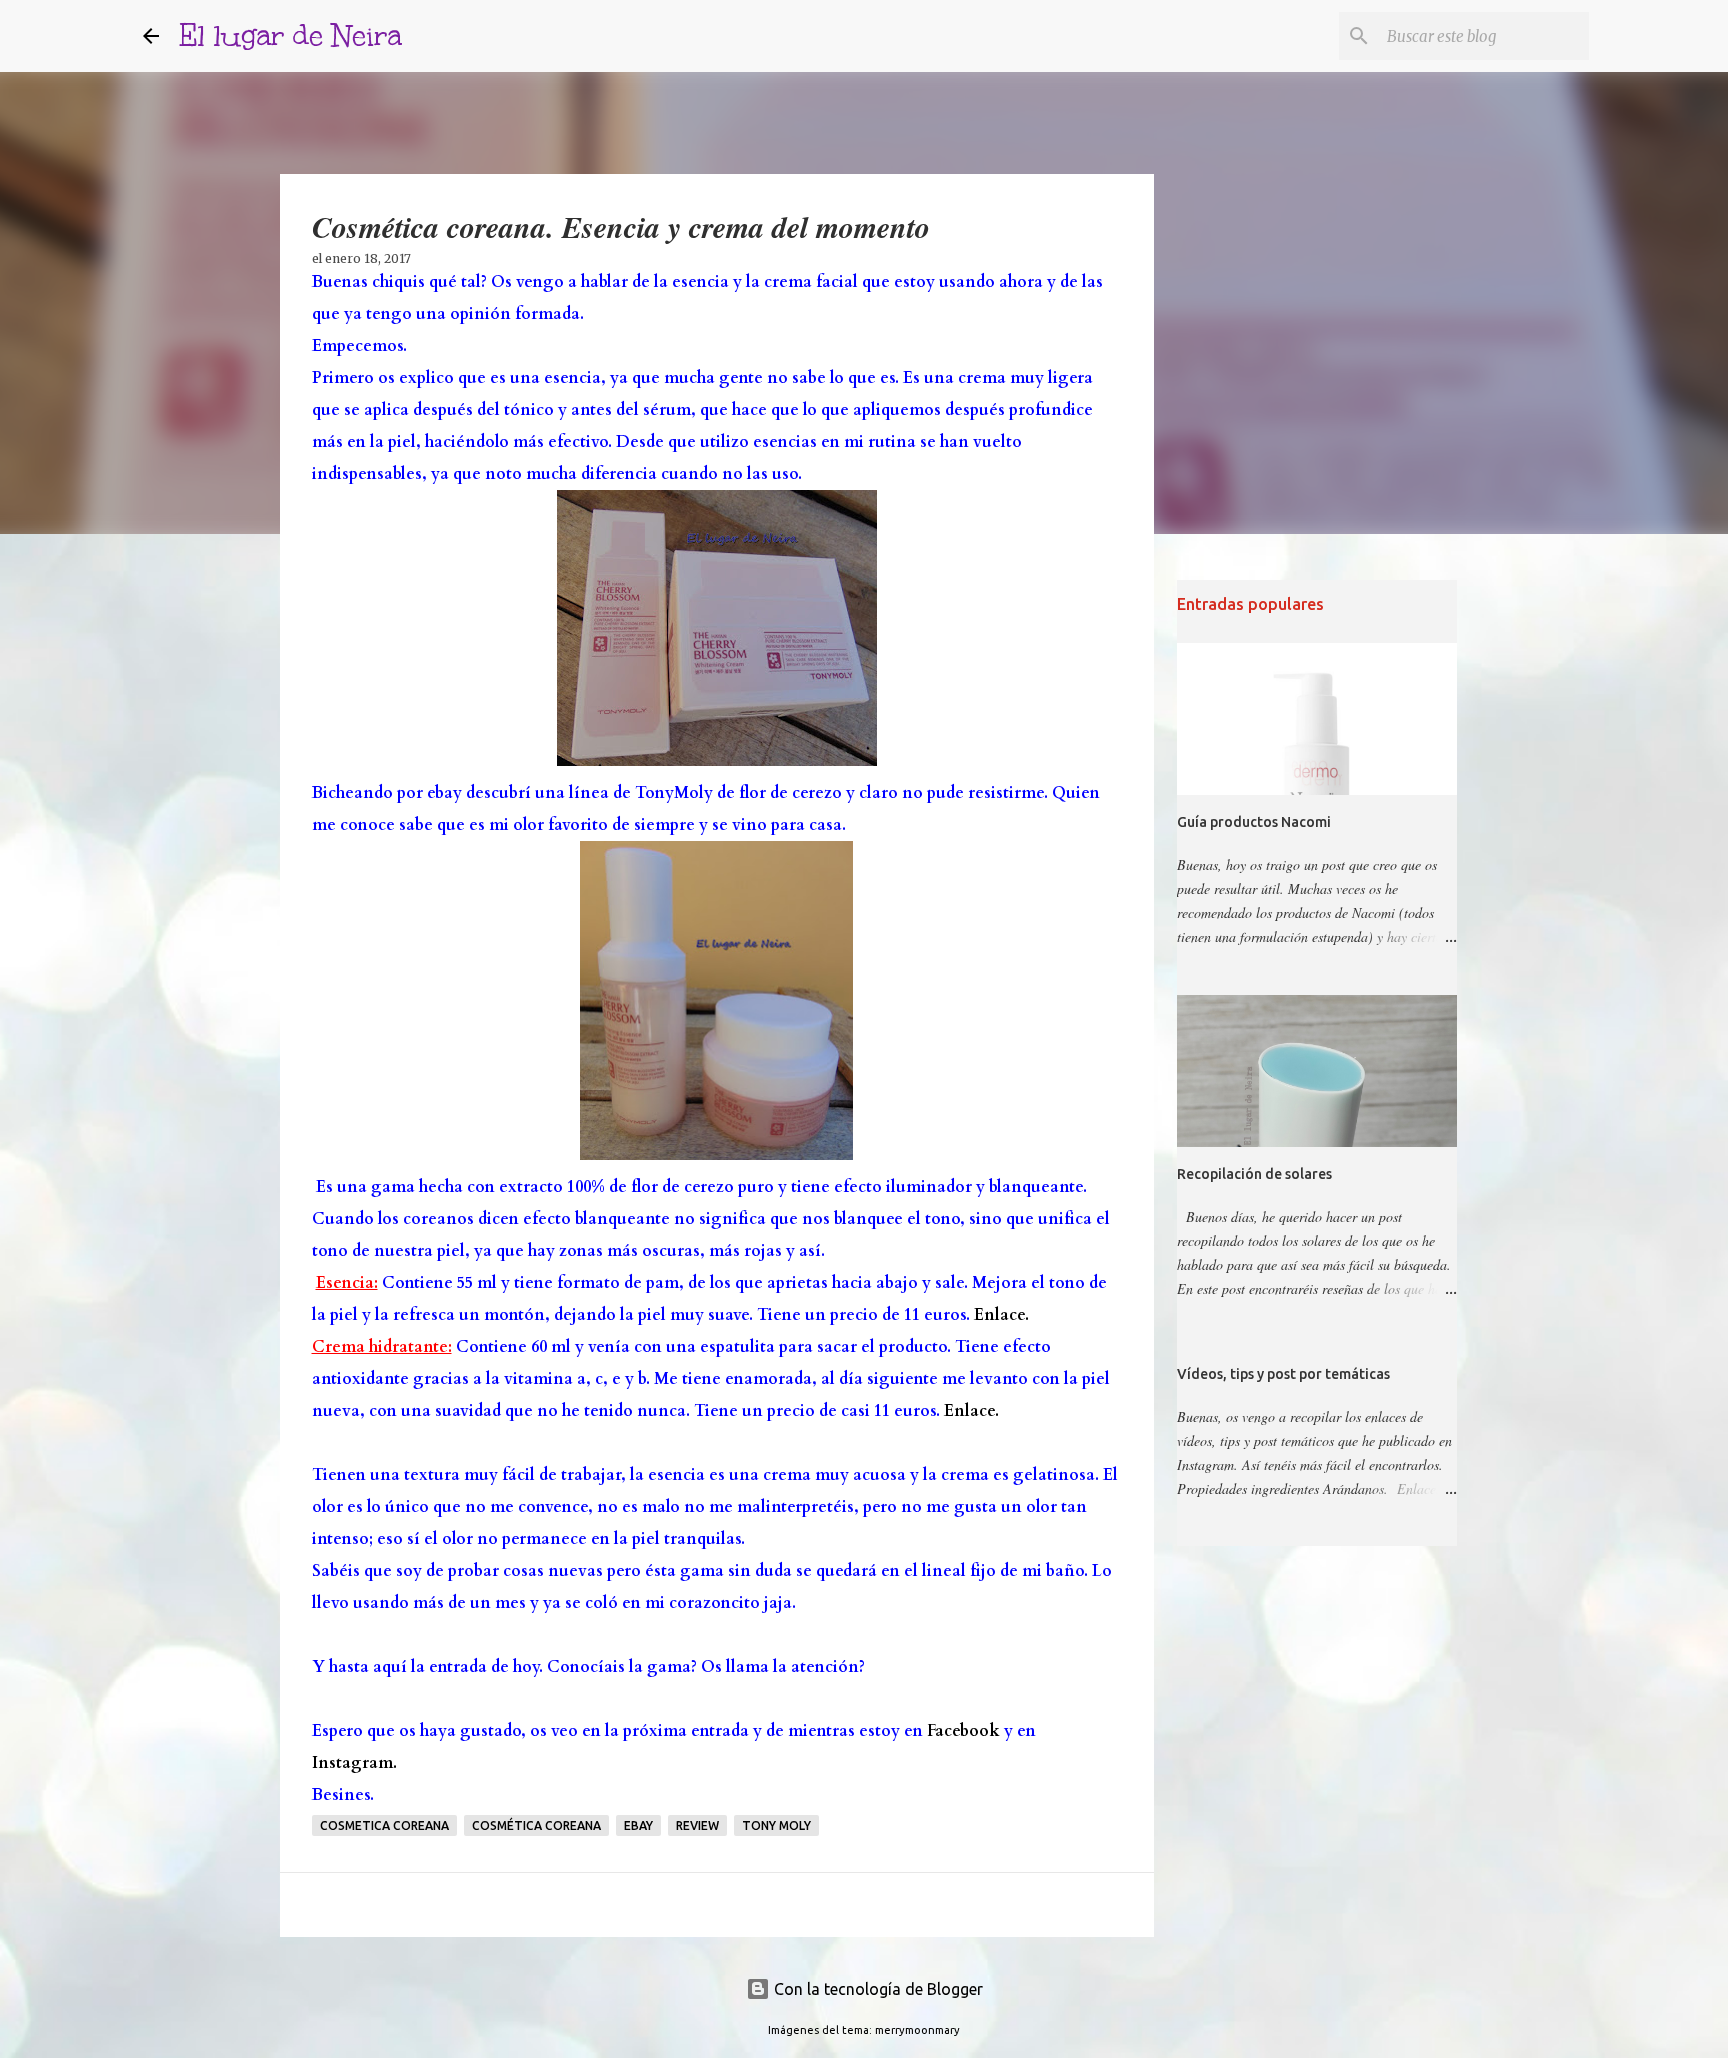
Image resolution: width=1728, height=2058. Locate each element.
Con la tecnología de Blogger (876, 1989)
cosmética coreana (536, 1825)
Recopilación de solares (1254, 1174)
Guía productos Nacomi (1254, 822)
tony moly (776, 1825)
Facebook (963, 1731)
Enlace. (1001, 1315)
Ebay (638, 1825)
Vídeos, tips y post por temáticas (1283, 1374)
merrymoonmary (917, 2030)
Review (697, 1825)
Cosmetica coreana (384, 1825)
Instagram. (354, 1763)
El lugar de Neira (290, 35)
